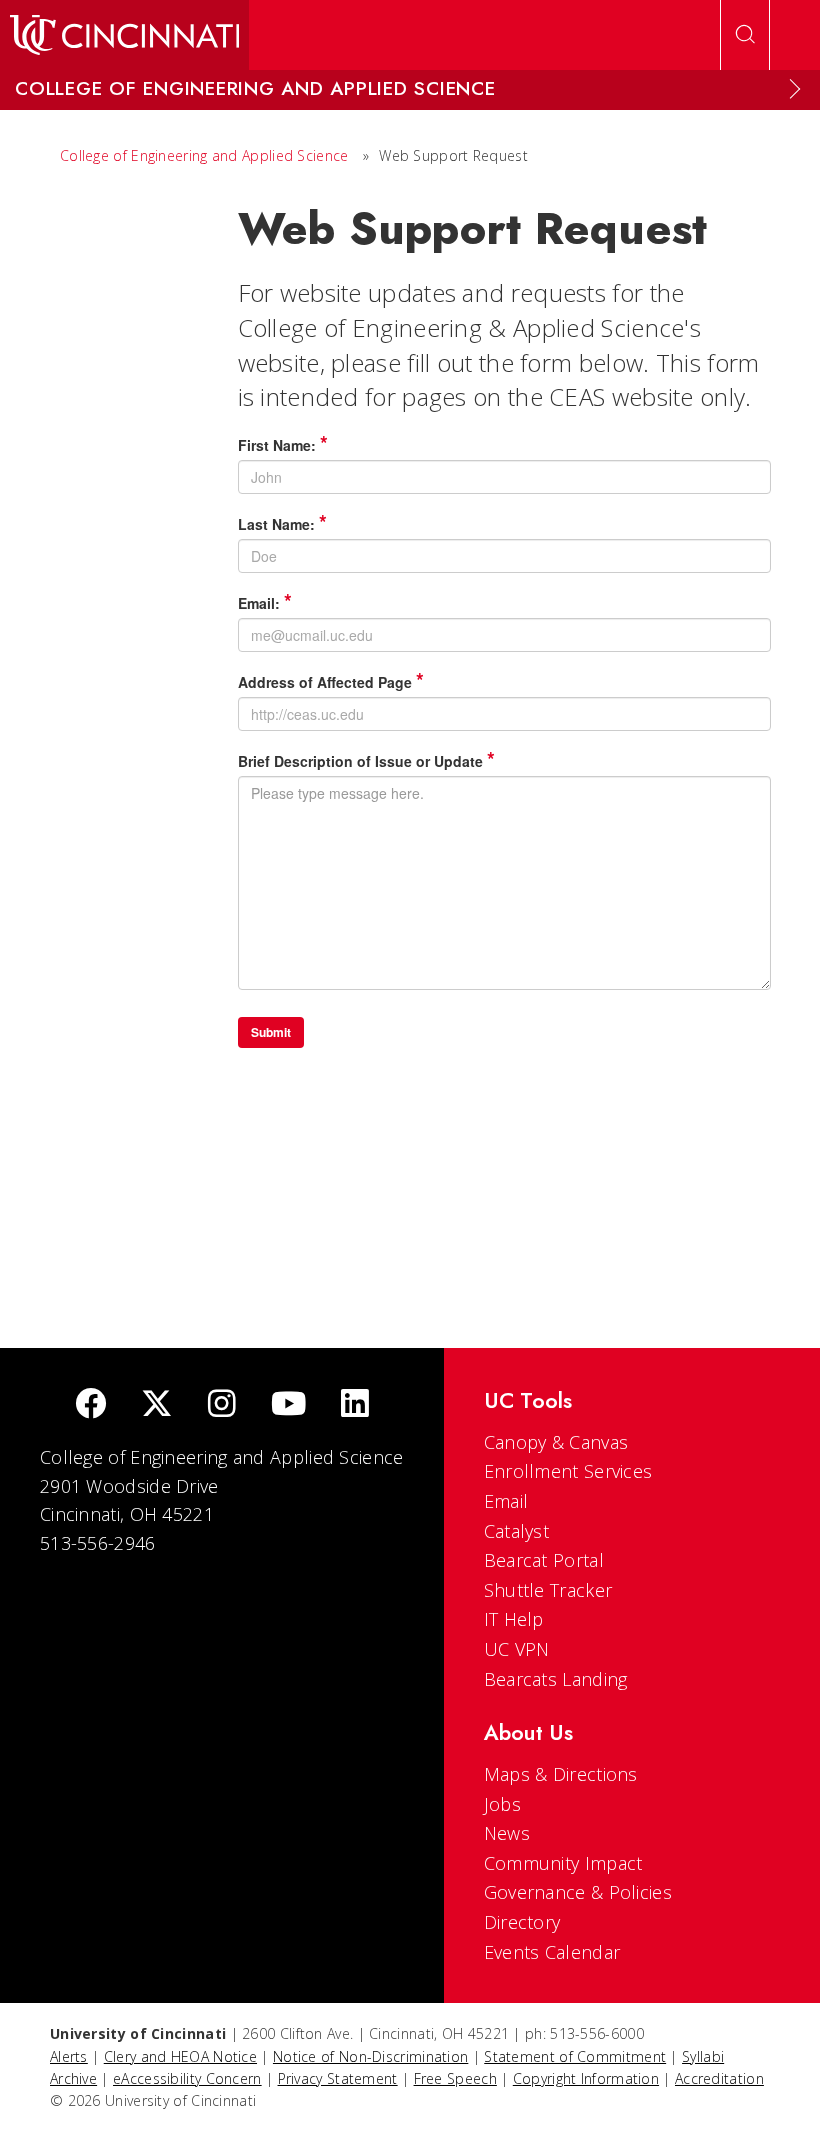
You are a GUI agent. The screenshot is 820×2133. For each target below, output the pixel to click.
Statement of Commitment (575, 2056)
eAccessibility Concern (187, 2078)
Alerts (69, 2056)
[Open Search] (745, 35)
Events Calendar (552, 1952)
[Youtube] (288, 1405)
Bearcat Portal (544, 1560)
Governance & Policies (578, 1892)
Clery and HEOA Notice (180, 2056)
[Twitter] (157, 1405)
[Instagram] (222, 1405)
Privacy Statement (338, 2078)
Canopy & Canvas (556, 1442)
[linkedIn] (355, 1405)
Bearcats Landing (556, 1679)
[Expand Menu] (795, 89)
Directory (522, 1922)
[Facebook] (91, 1405)
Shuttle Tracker (548, 1590)
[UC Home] (124, 35)
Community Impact (563, 1863)
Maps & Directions (561, 1774)
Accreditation (719, 2078)
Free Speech (455, 2078)
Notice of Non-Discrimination (370, 2056)
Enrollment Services (568, 1471)
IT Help (514, 1619)
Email (506, 1501)
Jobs (502, 1804)
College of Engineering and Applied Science (204, 155)
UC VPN (517, 1649)
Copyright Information (586, 2078)
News (507, 1833)
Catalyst (516, 1531)
